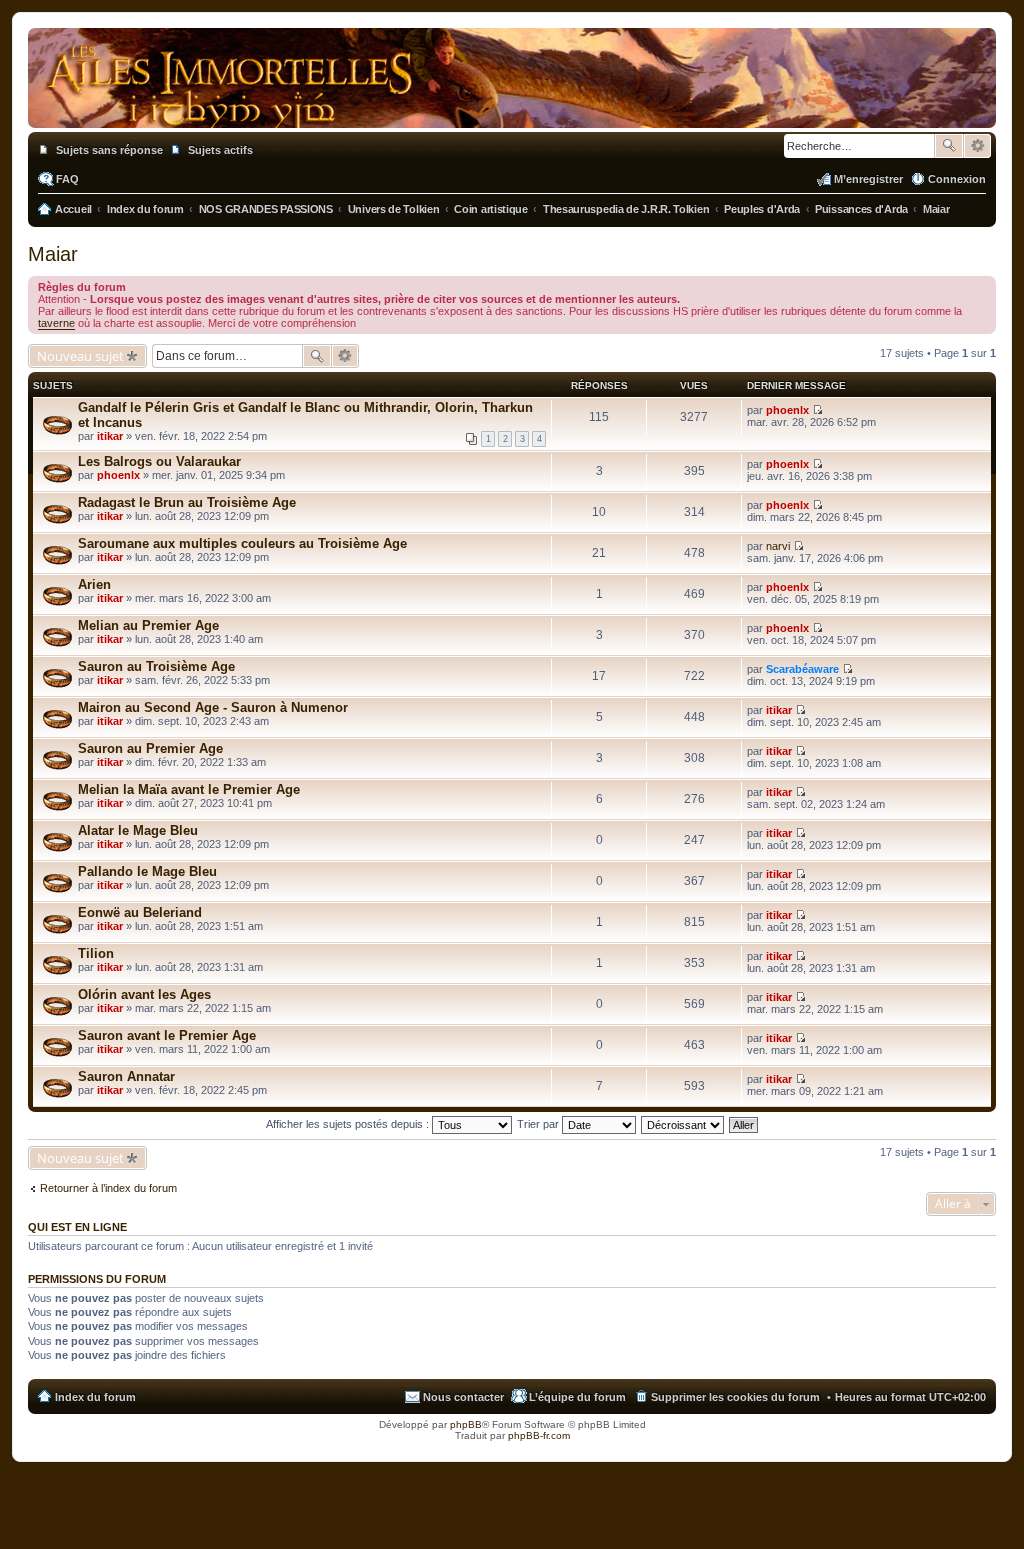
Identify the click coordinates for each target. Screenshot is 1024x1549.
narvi (778, 546)
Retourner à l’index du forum (108, 1188)
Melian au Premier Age (148, 625)
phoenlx (787, 410)
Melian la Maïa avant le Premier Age (189, 789)
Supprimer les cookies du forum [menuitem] (735, 1397)
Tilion (96, 953)
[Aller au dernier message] (817, 410)
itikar (110, 436)
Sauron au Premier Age (150, 748)
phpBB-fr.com (539, 1435)
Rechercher (949, 146)
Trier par (539, 1124)
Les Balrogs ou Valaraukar (159, 461)
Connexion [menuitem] (957, 179)
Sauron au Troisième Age (156, 666)
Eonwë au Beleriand (140, 912)
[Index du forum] (512, 108)
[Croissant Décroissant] (683, 1124)
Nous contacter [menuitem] (463, 1397)
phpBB (466, 1424)
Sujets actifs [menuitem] (220, 150)
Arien (94, 584)
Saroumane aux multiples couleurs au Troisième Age (242, 543)
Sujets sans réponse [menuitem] (109, 150)
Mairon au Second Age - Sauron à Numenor (213, 707)
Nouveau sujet (80, 356)
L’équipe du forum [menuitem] (577, 1397)
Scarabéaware (802, 669)
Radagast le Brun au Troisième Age (187, 502)
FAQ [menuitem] (67, 179)
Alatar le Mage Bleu (138, 830)
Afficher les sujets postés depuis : (349, 1124)
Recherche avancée (977, 146)
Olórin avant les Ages (144, 994)
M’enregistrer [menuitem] (868, 179)
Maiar (53, 254)
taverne (56, 323)
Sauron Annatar (126, 1076)
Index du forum (95, 1397)
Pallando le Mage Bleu (147, 871)
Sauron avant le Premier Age (167, 1035)
